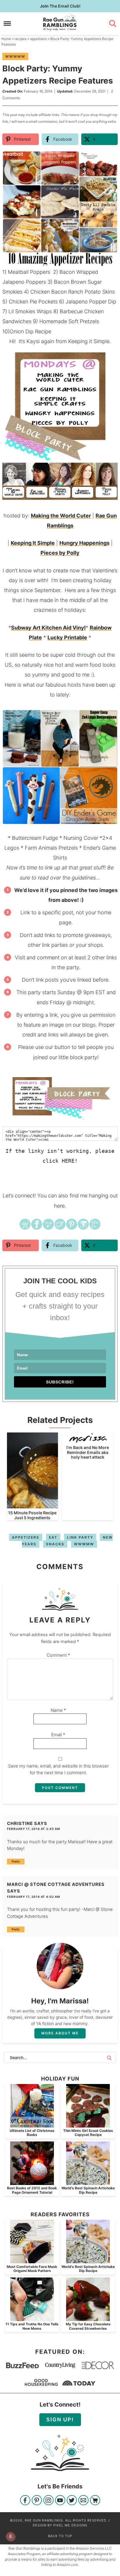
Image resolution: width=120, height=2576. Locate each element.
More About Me (60, 2033)
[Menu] (7, 23)
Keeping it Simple (89, 341)
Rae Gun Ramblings (60, 22)
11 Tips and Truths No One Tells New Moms (32, 2326)
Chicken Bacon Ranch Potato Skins (73, 292)
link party (80, 1537)
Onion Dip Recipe (30, 331)
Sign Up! (60, 2419)
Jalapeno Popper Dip (91, 302)
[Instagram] (48, 2501)
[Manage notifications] (10, 2537)
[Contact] (83, 2501)
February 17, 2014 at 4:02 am (33, 1897)
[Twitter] (72, 2501)
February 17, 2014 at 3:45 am (33, 1829)
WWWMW (15, 56)
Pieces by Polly (60, 553)
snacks (55, 1544)
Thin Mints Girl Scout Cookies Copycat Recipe (88, 2133)
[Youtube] (60, 2501)
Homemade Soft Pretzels (70, 321)
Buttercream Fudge (35, 838)
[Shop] (95, 2501)
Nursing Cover (81, 838)
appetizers (26, 1537)
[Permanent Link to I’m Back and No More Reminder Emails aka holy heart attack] (88, 1440)
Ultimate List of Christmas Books (32, 2133)
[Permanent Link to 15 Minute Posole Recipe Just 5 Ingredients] (32, 1505)
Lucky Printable (67, 637)
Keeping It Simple (33, 543)
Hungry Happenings (84, 543)
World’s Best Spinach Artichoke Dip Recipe (88, 2190)
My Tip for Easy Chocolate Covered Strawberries (88, 2326)
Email (58, 1735)
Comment (58, 1655)
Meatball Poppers (30, 272)
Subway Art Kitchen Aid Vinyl (48, 628)
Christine (20, 1823)
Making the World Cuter (61, 516)
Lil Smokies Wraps (30, 311)
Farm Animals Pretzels (51, 848)
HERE (68, 1161)
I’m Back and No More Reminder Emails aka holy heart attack (88, 1452)
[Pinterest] (37, 2501)
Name (58, 1710)
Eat (53, 1537)
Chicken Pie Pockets (33, 302)
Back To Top (60, 2536)
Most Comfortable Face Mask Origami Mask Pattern (32, 2269)
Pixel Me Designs (70, 2525)
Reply (16, 1861)
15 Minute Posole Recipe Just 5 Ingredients (32, 1515)
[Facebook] (25, 2501)
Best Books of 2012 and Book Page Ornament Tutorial (32, 2190)
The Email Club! (60, 6)
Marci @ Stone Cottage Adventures (56, 1884)
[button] (109, 159)
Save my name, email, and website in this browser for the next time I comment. (58, 1769)
